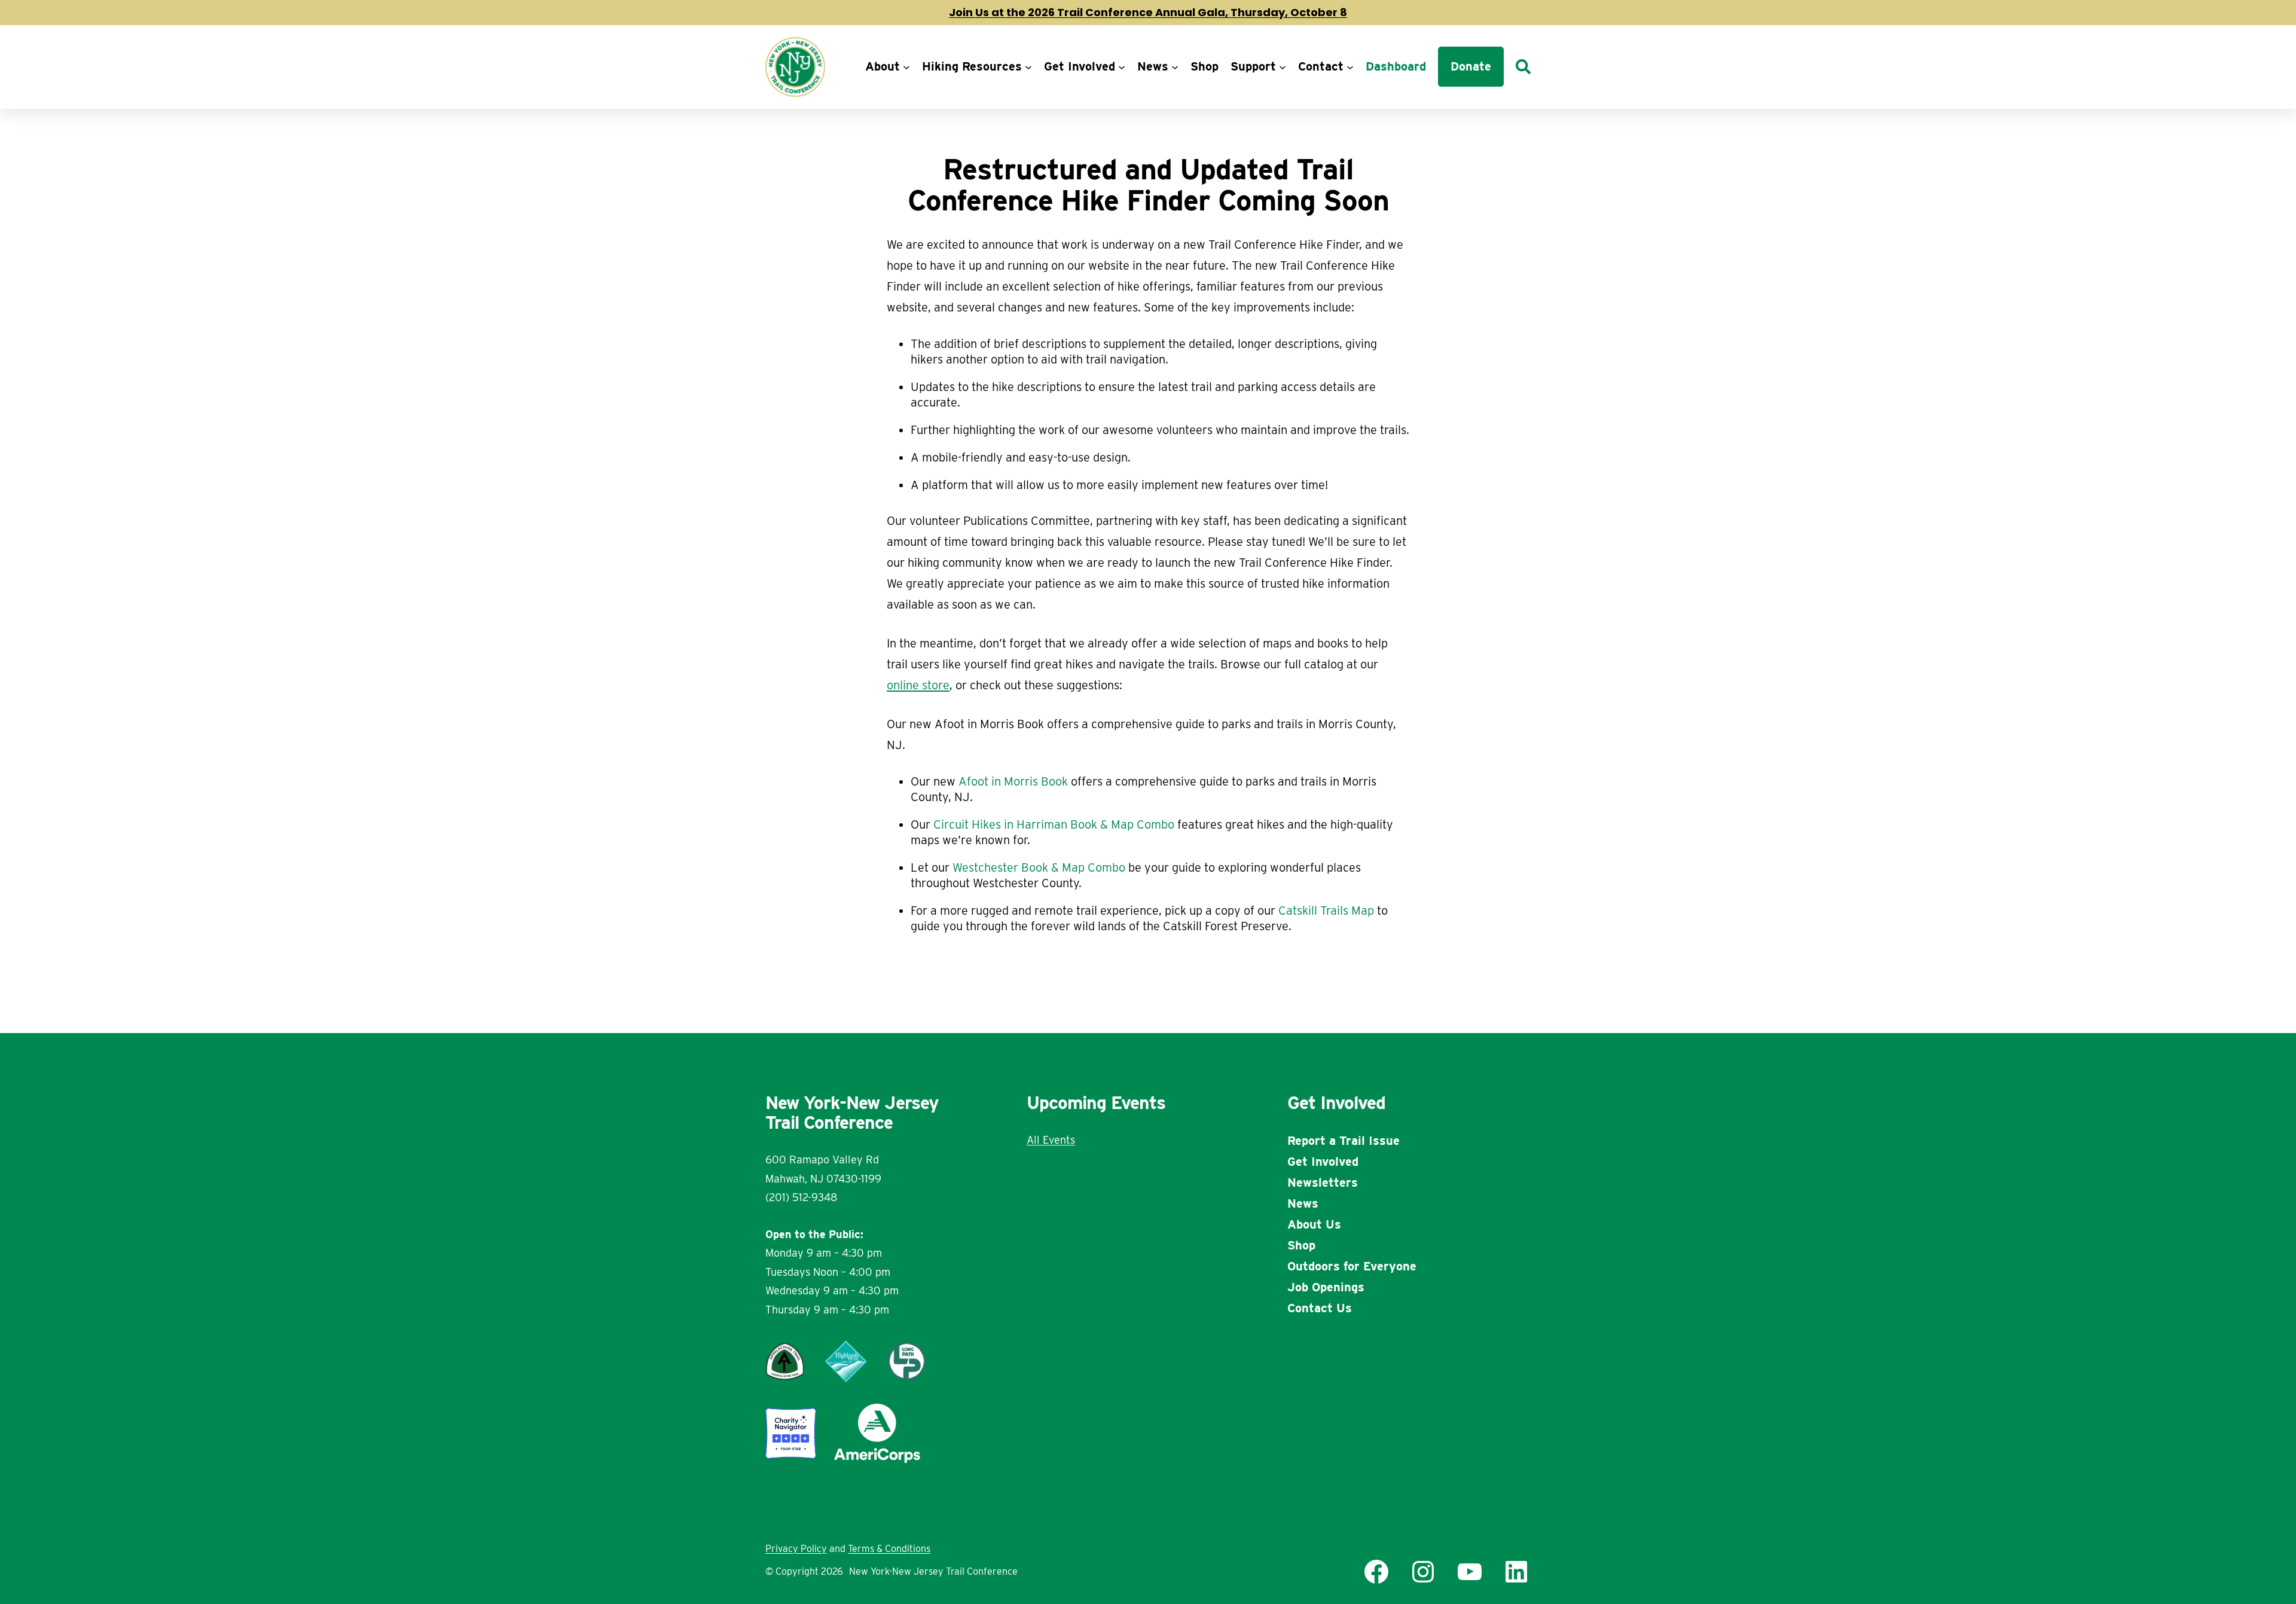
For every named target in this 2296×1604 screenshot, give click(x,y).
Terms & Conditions (889, 1549)
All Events (1051, 1140)
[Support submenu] (1283, 67)
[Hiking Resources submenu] (1028, 67)
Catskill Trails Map (1326, 911)
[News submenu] (1175, 67)
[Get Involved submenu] (1122, 67)
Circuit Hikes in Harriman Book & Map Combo (1054, 824)
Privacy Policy (796, 1549)
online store (918, 685)
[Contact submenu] (1350, 67)
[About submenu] (906, 67)
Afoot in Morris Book (1013, 781)
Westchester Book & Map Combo (1039, 867)
